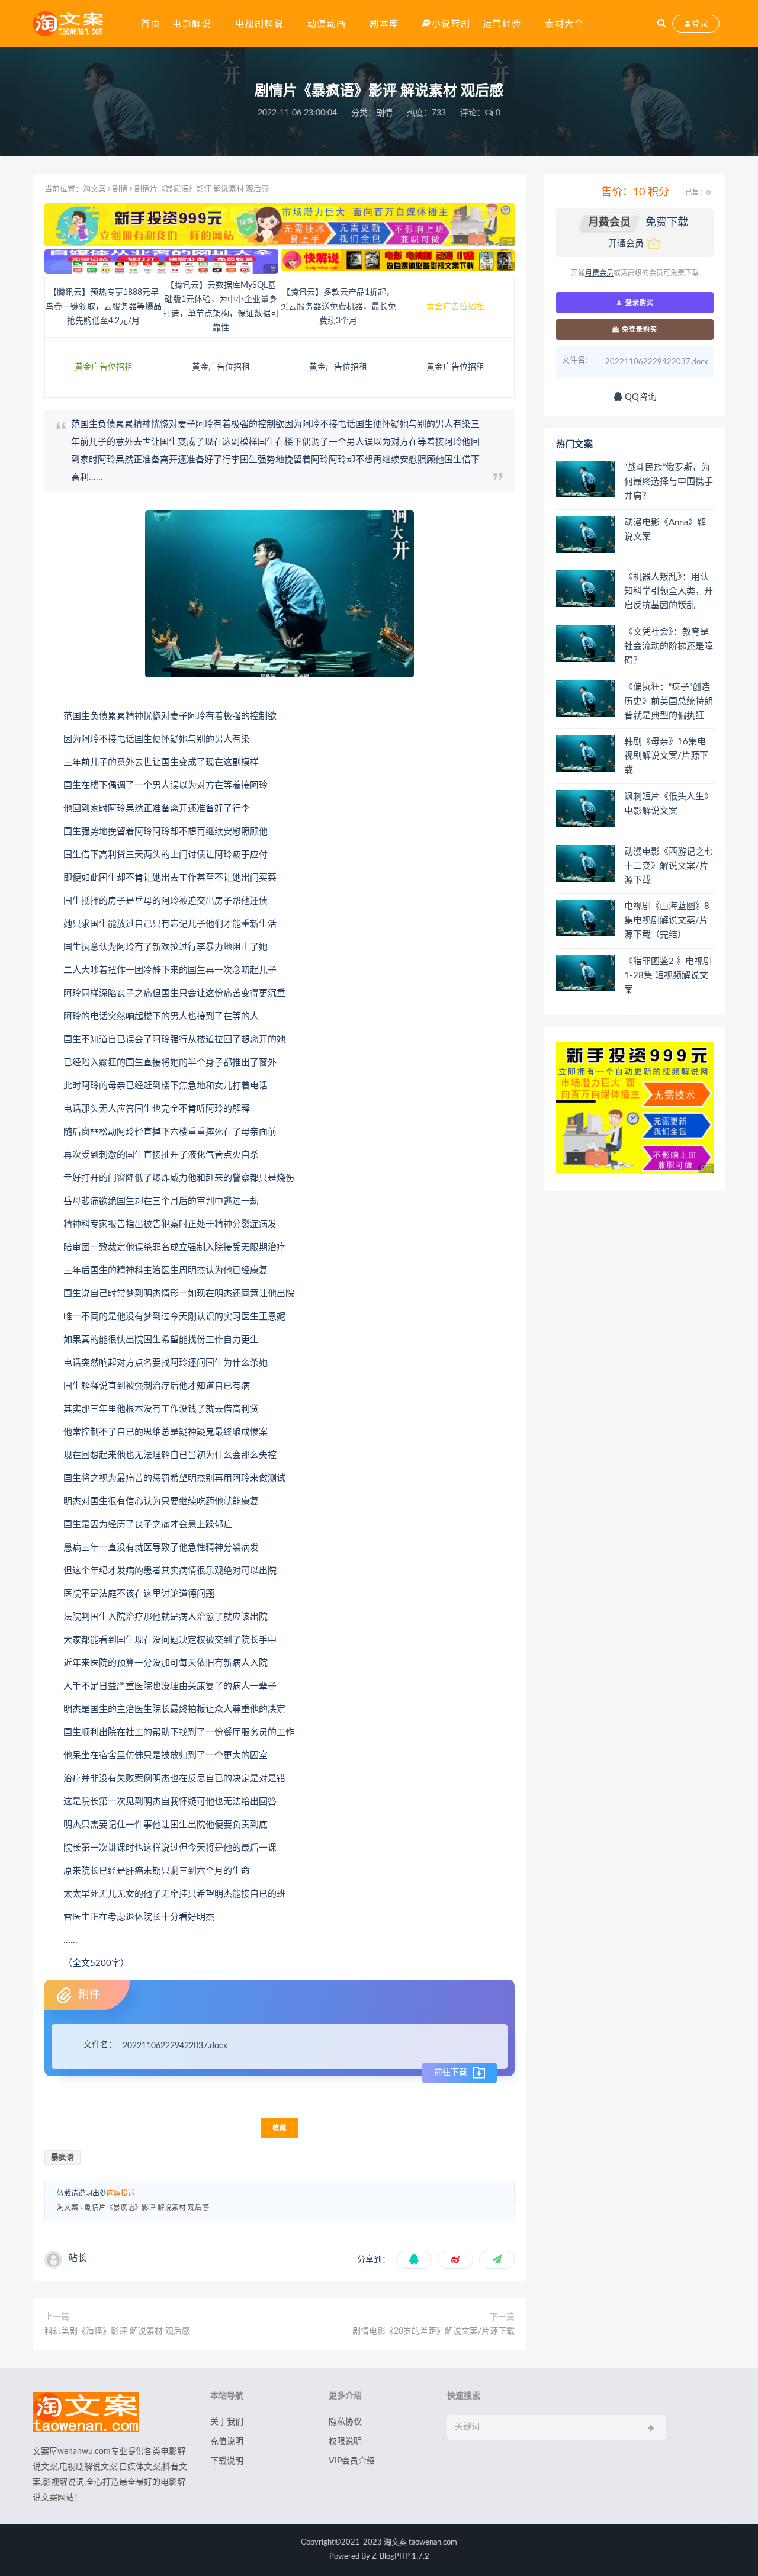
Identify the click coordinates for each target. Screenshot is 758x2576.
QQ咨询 (640, 397)
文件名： (100, 2045)
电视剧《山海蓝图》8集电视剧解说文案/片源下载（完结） (667, 921)
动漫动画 (327, 24)
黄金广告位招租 (455, 307)
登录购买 (638, 303)
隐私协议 (345, 2422)
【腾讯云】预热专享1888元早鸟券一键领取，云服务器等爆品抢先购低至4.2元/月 (104, 307)
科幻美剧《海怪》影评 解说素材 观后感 (117, 2331)
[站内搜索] (661, 24)
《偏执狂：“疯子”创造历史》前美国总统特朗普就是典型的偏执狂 (669, 701)
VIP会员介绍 (352, 2461)
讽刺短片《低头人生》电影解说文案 (669, 804)
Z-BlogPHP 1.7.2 (401, 2557)
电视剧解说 (260, 24)
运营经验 (502, 24)
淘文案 (94, 189)
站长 (78, 2258)
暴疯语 (62, 2158)
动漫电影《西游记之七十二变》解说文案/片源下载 (669, 866)
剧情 (384, 113)
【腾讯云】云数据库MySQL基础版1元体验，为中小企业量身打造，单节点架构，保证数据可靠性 (221, 307)
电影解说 (192, 24)
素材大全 (564, 24)
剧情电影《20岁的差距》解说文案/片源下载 (433, 2331)
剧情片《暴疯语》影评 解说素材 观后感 (147, 2208)
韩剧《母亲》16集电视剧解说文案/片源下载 (666, 756)
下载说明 (227, 2461)
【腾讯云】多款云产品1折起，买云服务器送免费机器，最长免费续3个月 (338, 307)
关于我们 (227, 2422)
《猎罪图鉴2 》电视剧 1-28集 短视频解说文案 (668, 976)
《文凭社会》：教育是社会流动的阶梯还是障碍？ (669, 646)
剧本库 (384, 24)
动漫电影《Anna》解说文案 (665, 530)
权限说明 (345, 2442)
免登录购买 (638, 329)
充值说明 (227, 2442)
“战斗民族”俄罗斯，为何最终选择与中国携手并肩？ (669, 482)
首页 (151, 24)
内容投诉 (121, 2193)
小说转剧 (451, 24)
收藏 (280, 2128)
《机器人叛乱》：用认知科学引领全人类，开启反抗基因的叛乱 (669, 591)
